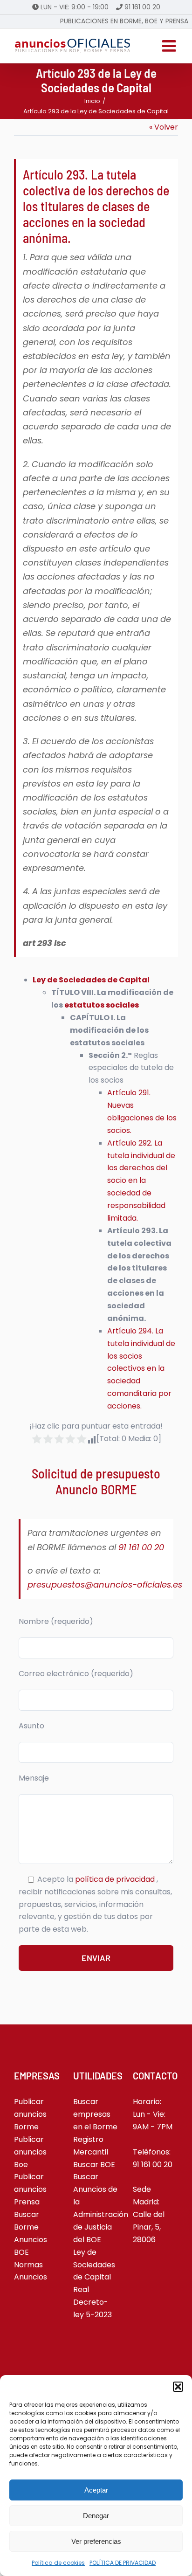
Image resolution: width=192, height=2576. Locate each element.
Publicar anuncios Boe (30, 2152)
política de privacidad (116, 1879)
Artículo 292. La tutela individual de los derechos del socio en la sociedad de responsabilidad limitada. (141, 1181)
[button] (178, 2387)
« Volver (164, 127)
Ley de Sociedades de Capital (91, 980)
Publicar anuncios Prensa (30, 2189)
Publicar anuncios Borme (30, 2114)
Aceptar (96, 2490)
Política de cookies (58, 2563)
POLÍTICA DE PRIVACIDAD (123, 2563)
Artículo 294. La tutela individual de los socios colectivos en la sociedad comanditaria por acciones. (141, 1368)
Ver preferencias (96, 2541)
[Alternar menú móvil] (170, 46)
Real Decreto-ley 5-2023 (93, 2302)
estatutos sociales (102, 1005)
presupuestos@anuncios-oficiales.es (105, 1585)
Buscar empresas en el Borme (95, 2114)
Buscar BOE (94, 2165)
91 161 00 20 (142, 7)
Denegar (96, 2516)
